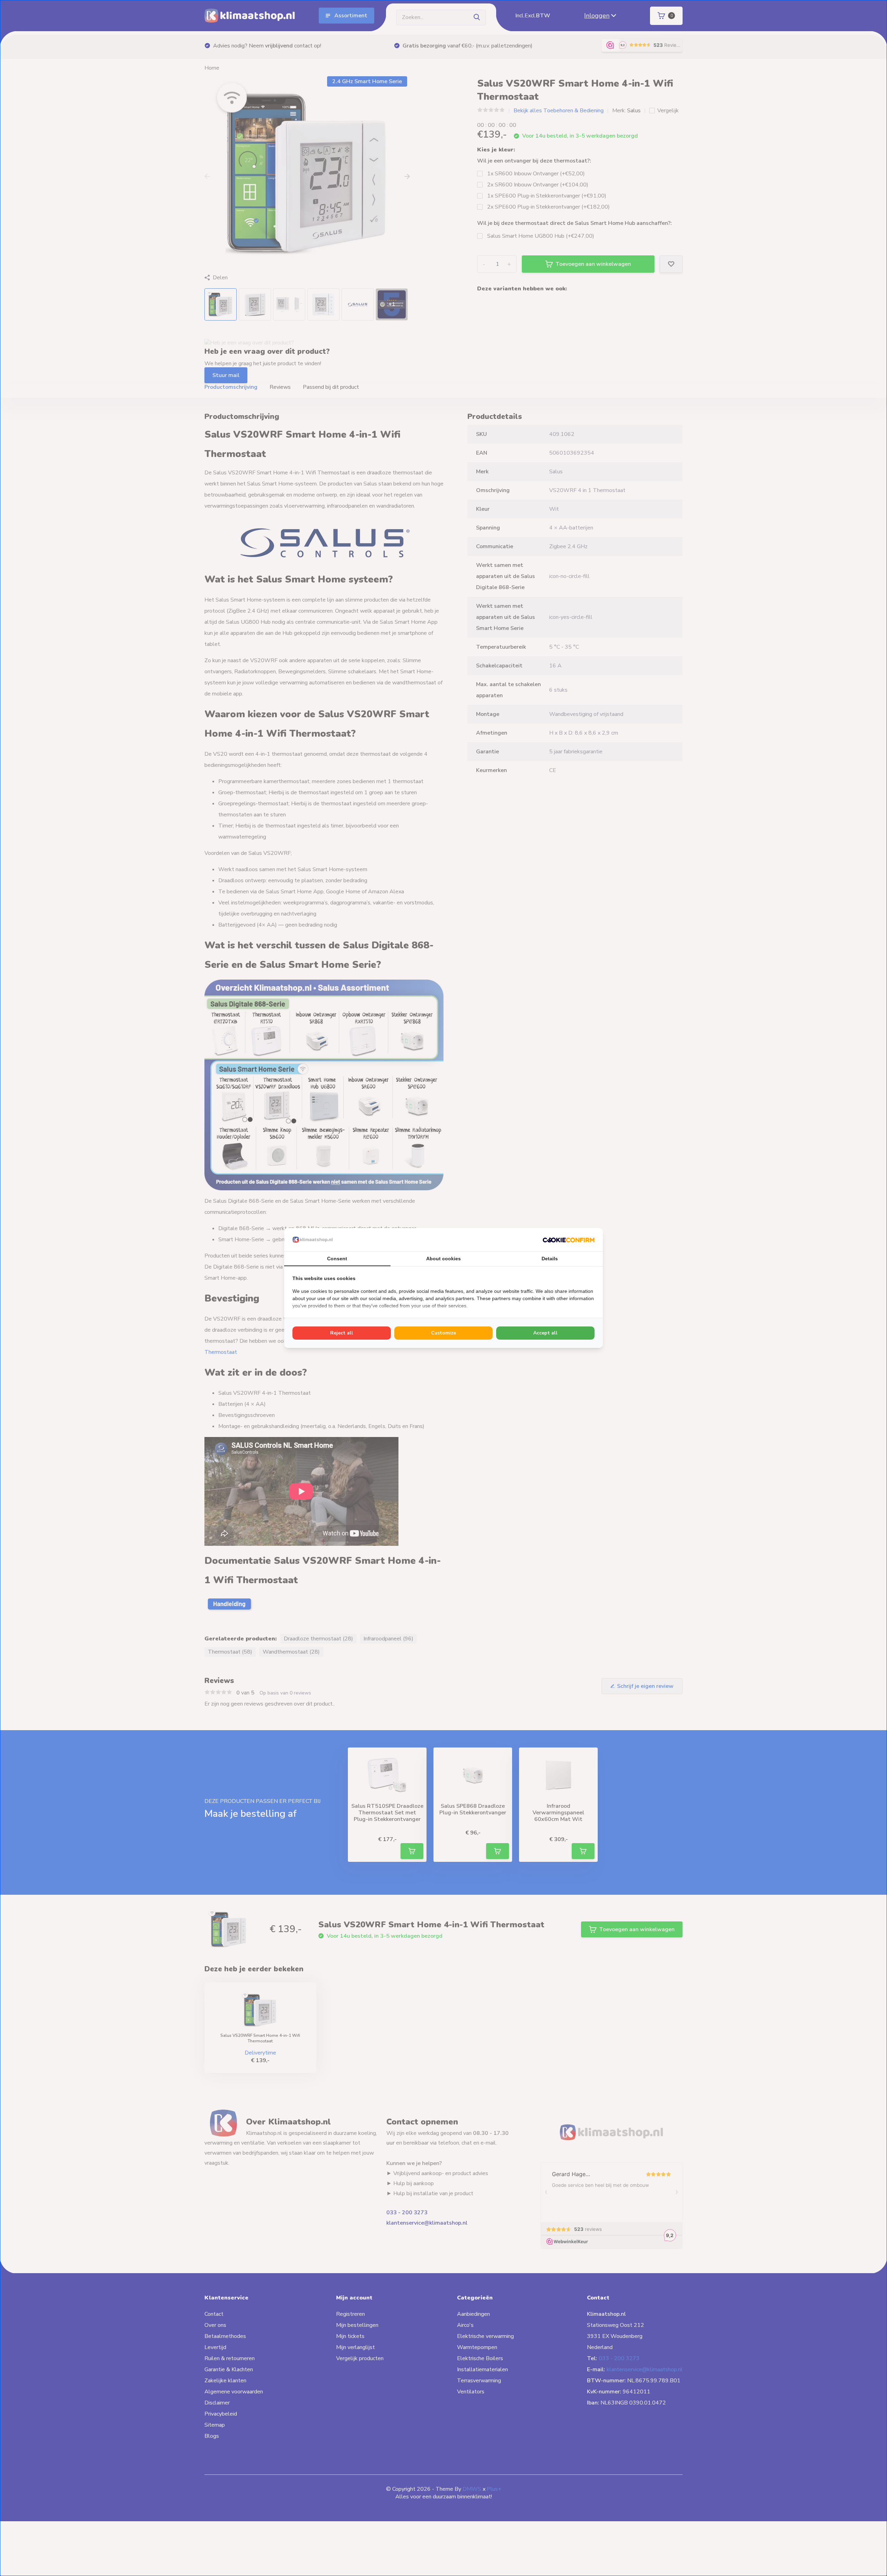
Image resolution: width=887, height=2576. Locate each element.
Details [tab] (550, 1259)
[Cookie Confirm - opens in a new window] (569, 1239)
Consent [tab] (337, 1259)
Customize (443, 1333)
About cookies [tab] (443, 1259)
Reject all (342, 1333)
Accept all (545, 1333)
